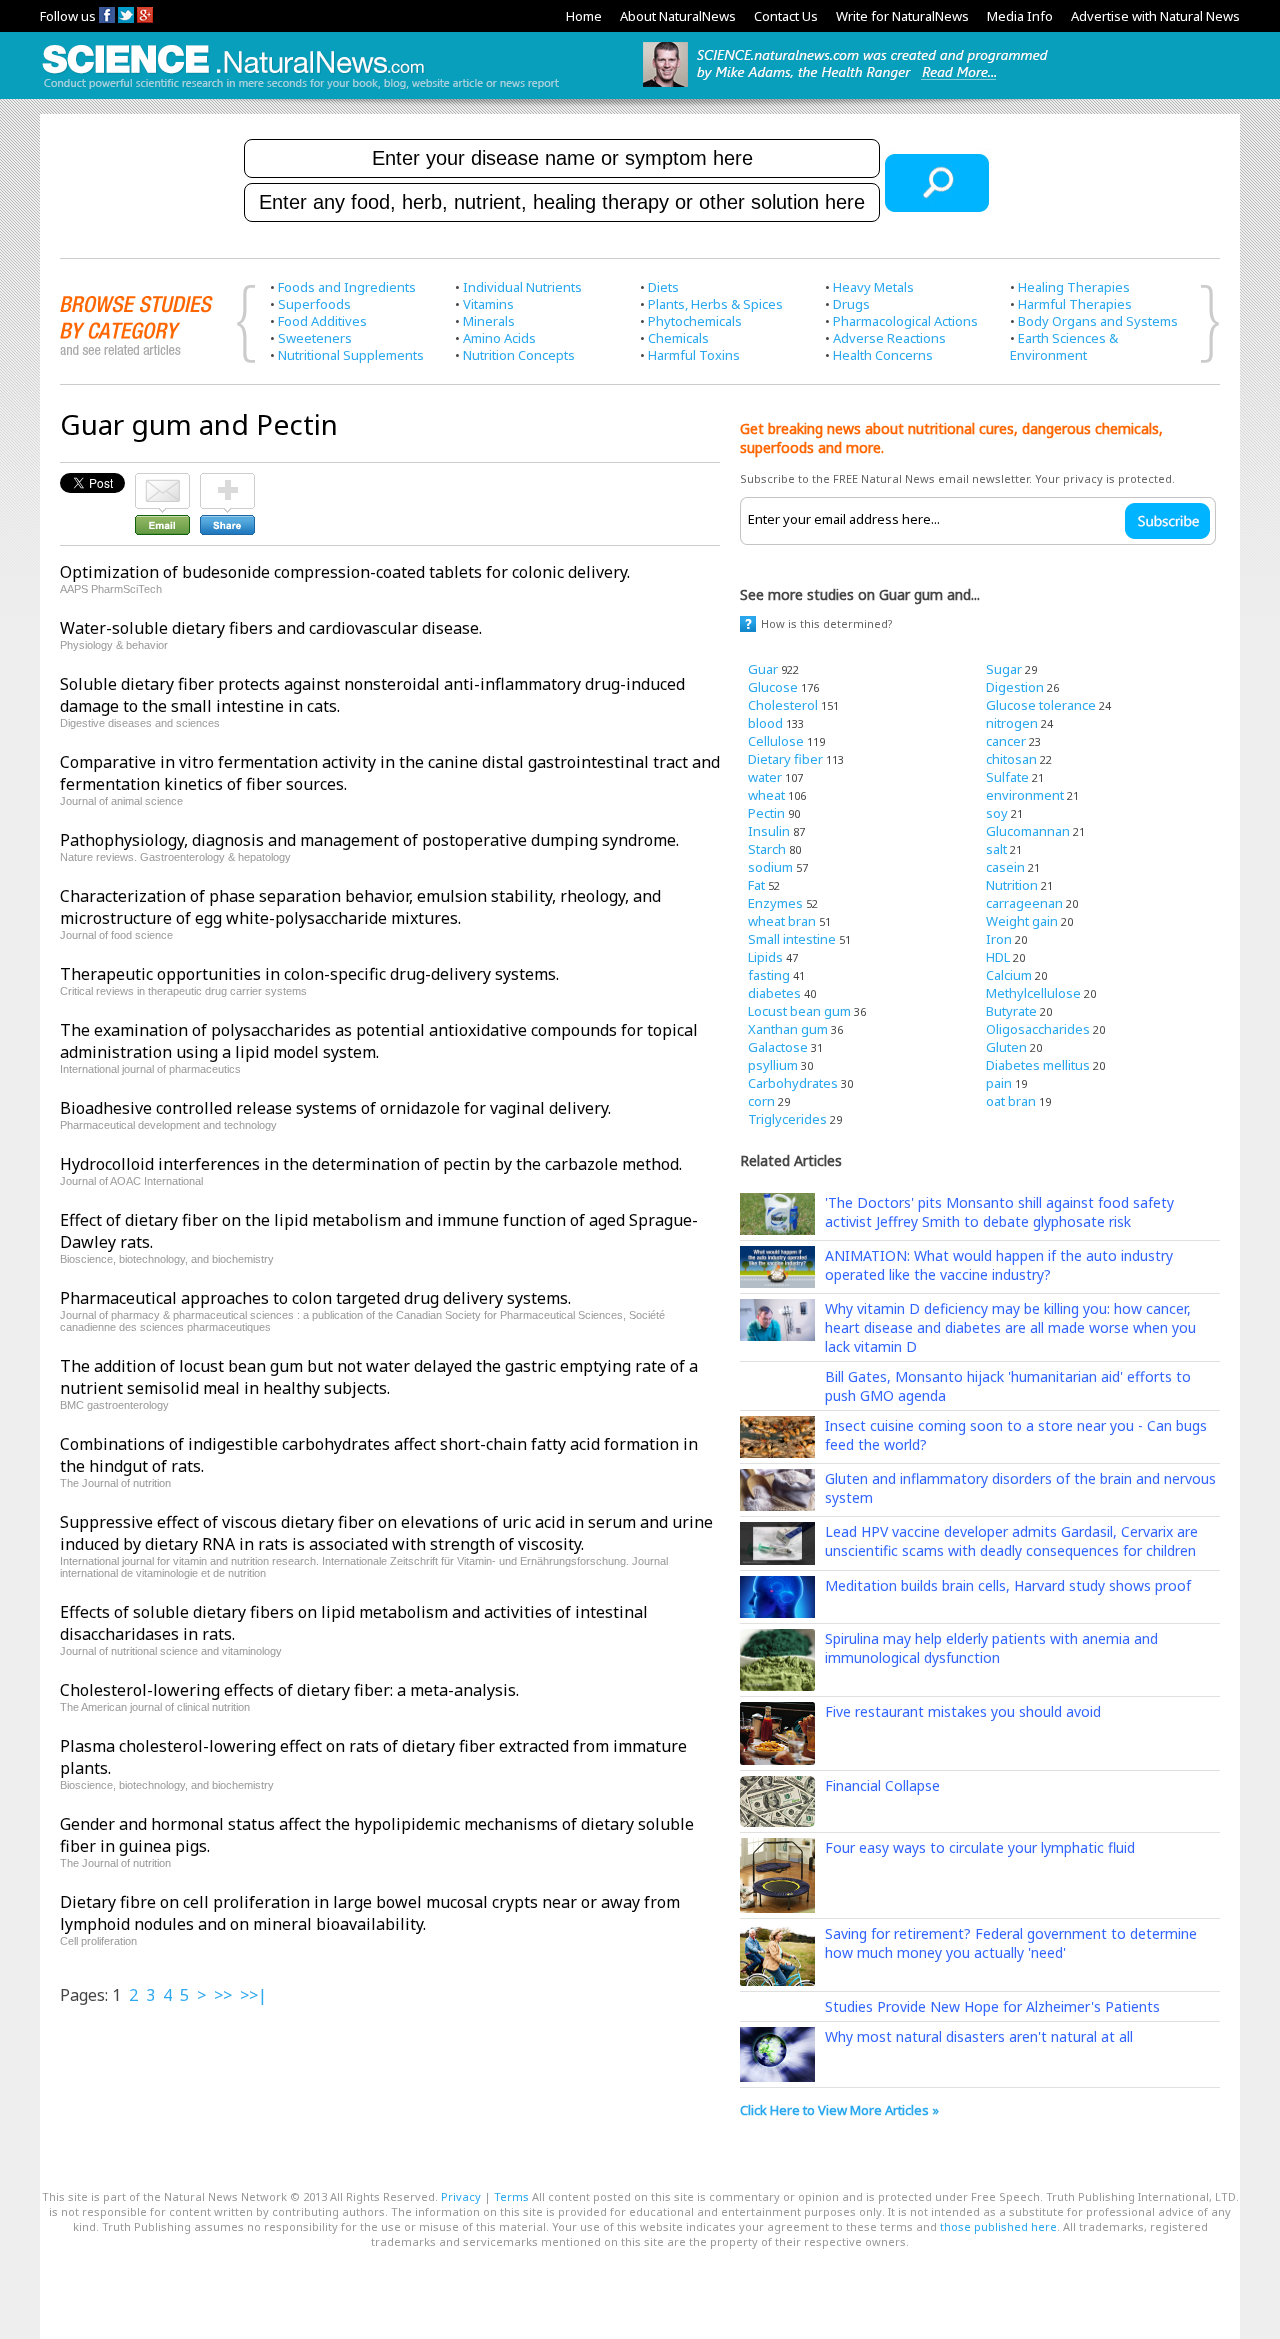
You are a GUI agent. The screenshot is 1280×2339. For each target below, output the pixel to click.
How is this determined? (827, 623)
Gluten (1006, 1047)
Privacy (461, 2196)
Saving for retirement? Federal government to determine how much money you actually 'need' (1011, 1943)
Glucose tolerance (1041, 705)
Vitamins (488, 304)
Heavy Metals (873, 287)
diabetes (774, 993)
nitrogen (1012, 723)
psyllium (773, 1065)
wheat (766, 795)
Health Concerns (883, 355)
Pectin (766, 813)
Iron (999, 939)
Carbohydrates (793, 1083)
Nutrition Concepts (519, 355)
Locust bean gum (799, 1011)
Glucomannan (1028, 831)
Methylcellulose (1033, 993)
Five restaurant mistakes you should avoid (963, 1711)
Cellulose (776, 741)
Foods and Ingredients (347, 287)
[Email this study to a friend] (162, 482)
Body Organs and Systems (1098, 321)
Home (584, 16)
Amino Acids (499, 338)
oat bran (1011, 1101)
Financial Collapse (882, 1785)
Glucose (773, 687)
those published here (998, 2226)
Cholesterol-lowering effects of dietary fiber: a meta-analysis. (289, 1690)
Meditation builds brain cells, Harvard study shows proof (1008, 1585)
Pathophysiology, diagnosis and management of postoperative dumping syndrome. (369, 840)
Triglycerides (787, 1119)
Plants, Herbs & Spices (715, 304)
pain (999, 1083)
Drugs (851, 304)
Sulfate (1007, 777)
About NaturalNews (678, 16)
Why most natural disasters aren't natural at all (979, 2036)
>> (223, 1995)
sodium (770, 867)
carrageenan (1024, 903)
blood (765, 723)
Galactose (778, 1047)
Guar (763, 669)
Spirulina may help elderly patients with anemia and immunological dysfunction (991, 1648)
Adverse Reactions (889, 338)
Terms (511, 2196)
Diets (663, 287)
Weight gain (1022, 921)
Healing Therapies (1074, 287)
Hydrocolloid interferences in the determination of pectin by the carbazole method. (371, 1164)
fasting (769, 975)
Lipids (765, 957)
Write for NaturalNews (902, 16)
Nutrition (1012, 885)
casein (1005, 867)
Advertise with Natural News (1155, 16)
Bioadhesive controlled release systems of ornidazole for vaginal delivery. (335, 1108)
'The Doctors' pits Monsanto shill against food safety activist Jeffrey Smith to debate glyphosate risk (999, 1212)
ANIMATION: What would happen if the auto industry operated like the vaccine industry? (999, 1265)
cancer (1006, 741)
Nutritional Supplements (351, 355)
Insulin (769, 831)
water (765, 777)
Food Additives (322, 321)
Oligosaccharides (1038, 1029)
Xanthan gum (788, 1029)
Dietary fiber (785, 759)
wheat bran (782, 921)
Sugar (1004, 669)
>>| (253, 1995)
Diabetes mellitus (1038, 1065)
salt (996, 849)
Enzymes (775, 903)
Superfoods (314, 304)
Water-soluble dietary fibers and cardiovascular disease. (271, 628)
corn (761, 1101)
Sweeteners (315, 338)
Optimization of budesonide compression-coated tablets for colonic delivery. (345, 572)
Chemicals (678, 338)
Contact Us (786, 16)
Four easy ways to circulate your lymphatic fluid (980, 1847)
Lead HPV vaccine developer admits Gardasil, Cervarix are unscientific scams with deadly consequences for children (1011, 1541)
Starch (767, 849)
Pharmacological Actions (905, 321)
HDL (998, 957)
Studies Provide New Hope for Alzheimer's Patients (992, 2006)
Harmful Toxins (694, 355)
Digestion (1015, 687)
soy (997, 813)
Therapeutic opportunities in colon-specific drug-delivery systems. (309, 974)
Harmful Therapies (1075, 304)
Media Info (1020, 16)
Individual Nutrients (522, 287)
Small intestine (792, 939)
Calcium (1009, 975)
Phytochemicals (695, 321)
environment (1025, 795)
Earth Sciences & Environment (1064, 346)
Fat (756, 885)
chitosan (1011, 759)
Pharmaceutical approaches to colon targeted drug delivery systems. (315, 1298)
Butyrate (1011, 1011)
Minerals (489, 321)
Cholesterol (783, 705)
